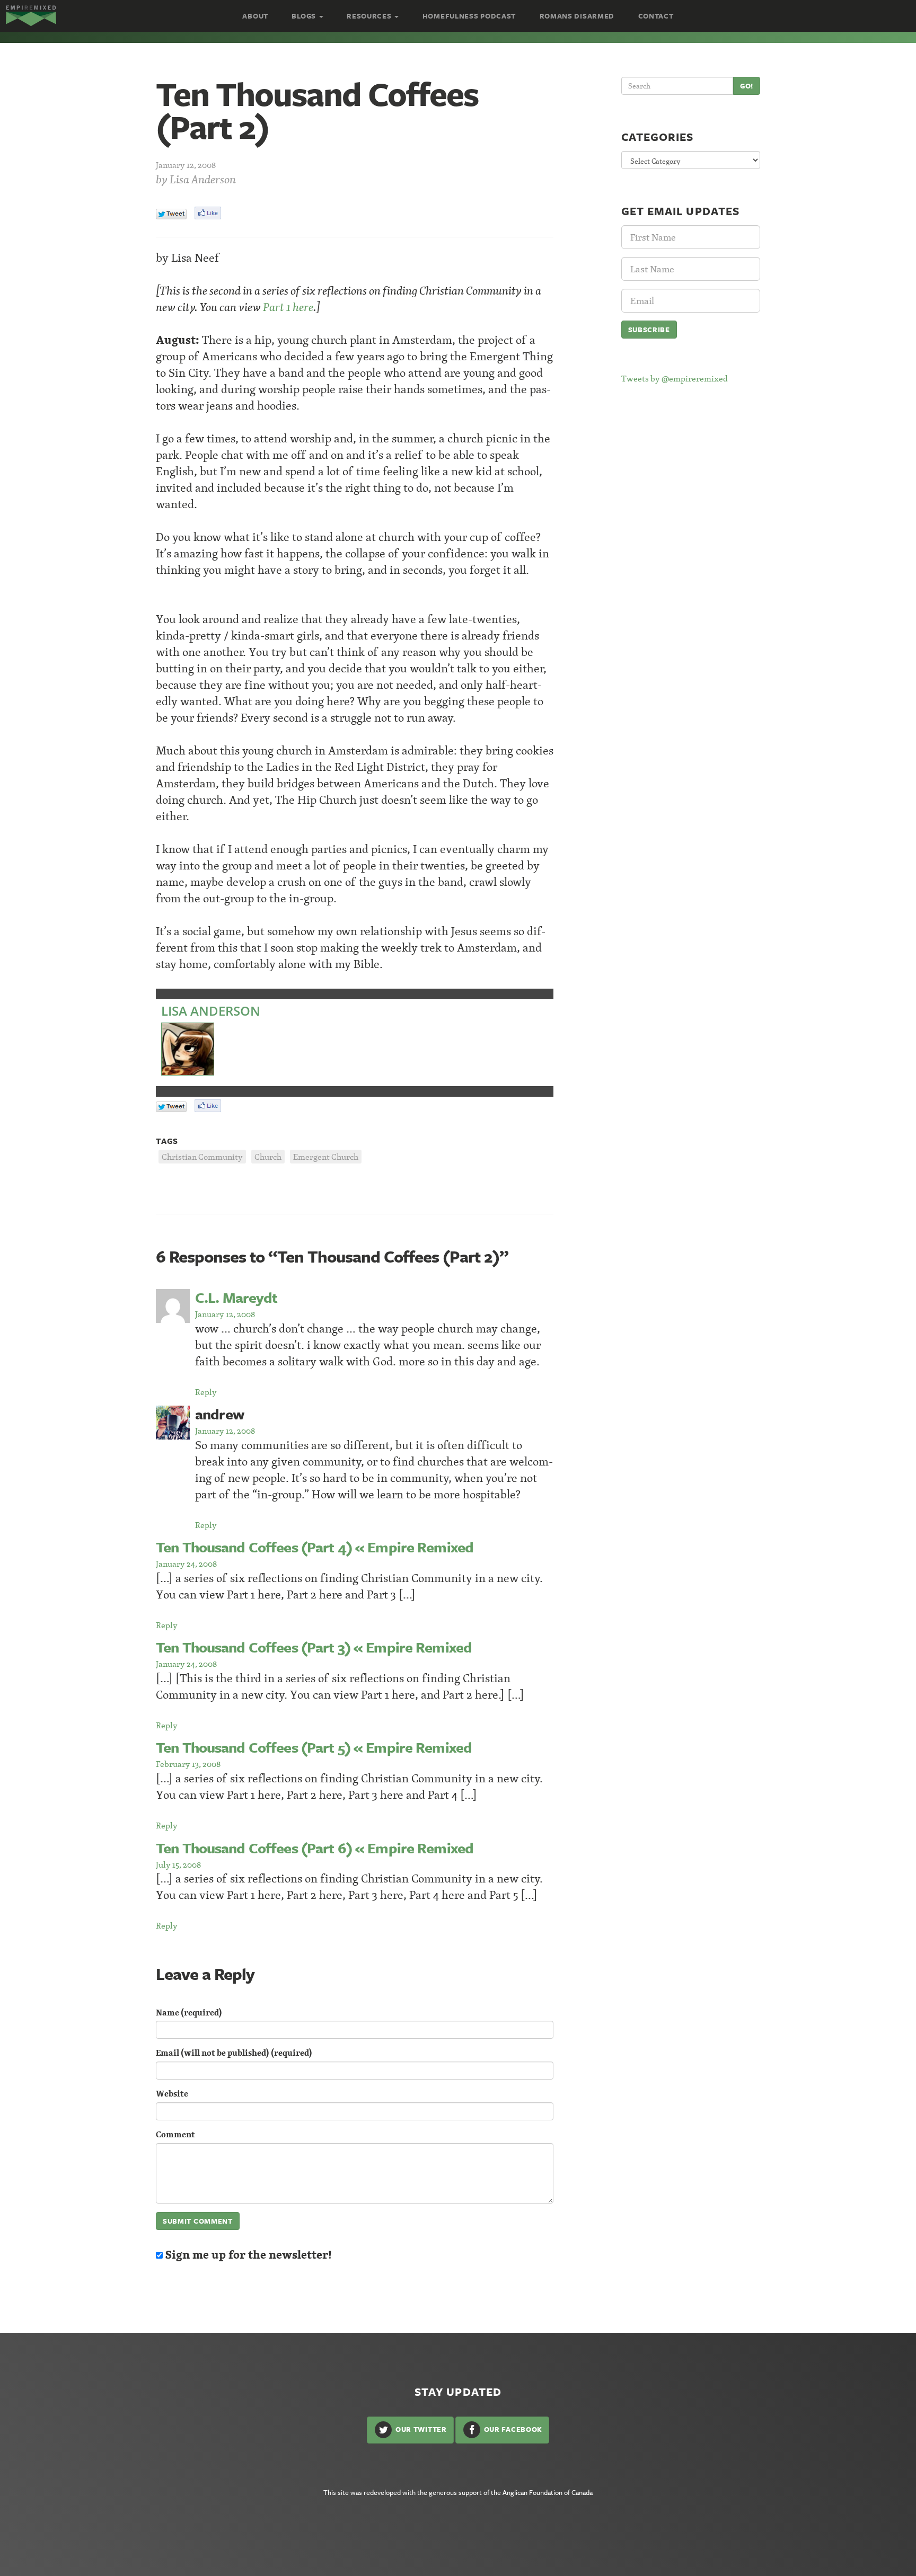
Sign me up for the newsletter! (247, 2255)
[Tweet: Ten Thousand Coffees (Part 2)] (171, 214)
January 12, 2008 (225, 1314)
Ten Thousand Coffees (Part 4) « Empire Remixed (315, 1547)
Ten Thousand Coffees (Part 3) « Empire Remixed (314, 1647)
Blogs (305, 16)
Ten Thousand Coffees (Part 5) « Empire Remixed (314, 1747)
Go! (747, 86)
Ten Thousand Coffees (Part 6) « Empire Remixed (315, 1848)
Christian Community (202, 1157)
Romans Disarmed (577, 16)
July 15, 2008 (178, 1864)
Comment (175, 2134)
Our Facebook (512, 2429)
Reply (206, 1392)
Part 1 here (288, 307)
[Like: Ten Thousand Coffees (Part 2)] (208, 213)
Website (172, 2094)
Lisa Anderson (203, 179)
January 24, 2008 (186, 1564)
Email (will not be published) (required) (234, 2053)
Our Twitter (420, 2429)
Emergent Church (326, 1157)
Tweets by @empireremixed (675, 378)
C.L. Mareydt (236, 1297)
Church (268, 1157)
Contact (656, 16)
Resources (370, 16)
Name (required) (189, 2013)
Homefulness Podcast (469, 16)
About (255, 16)
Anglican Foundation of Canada (548, 2492)
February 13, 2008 (188, 1764)
